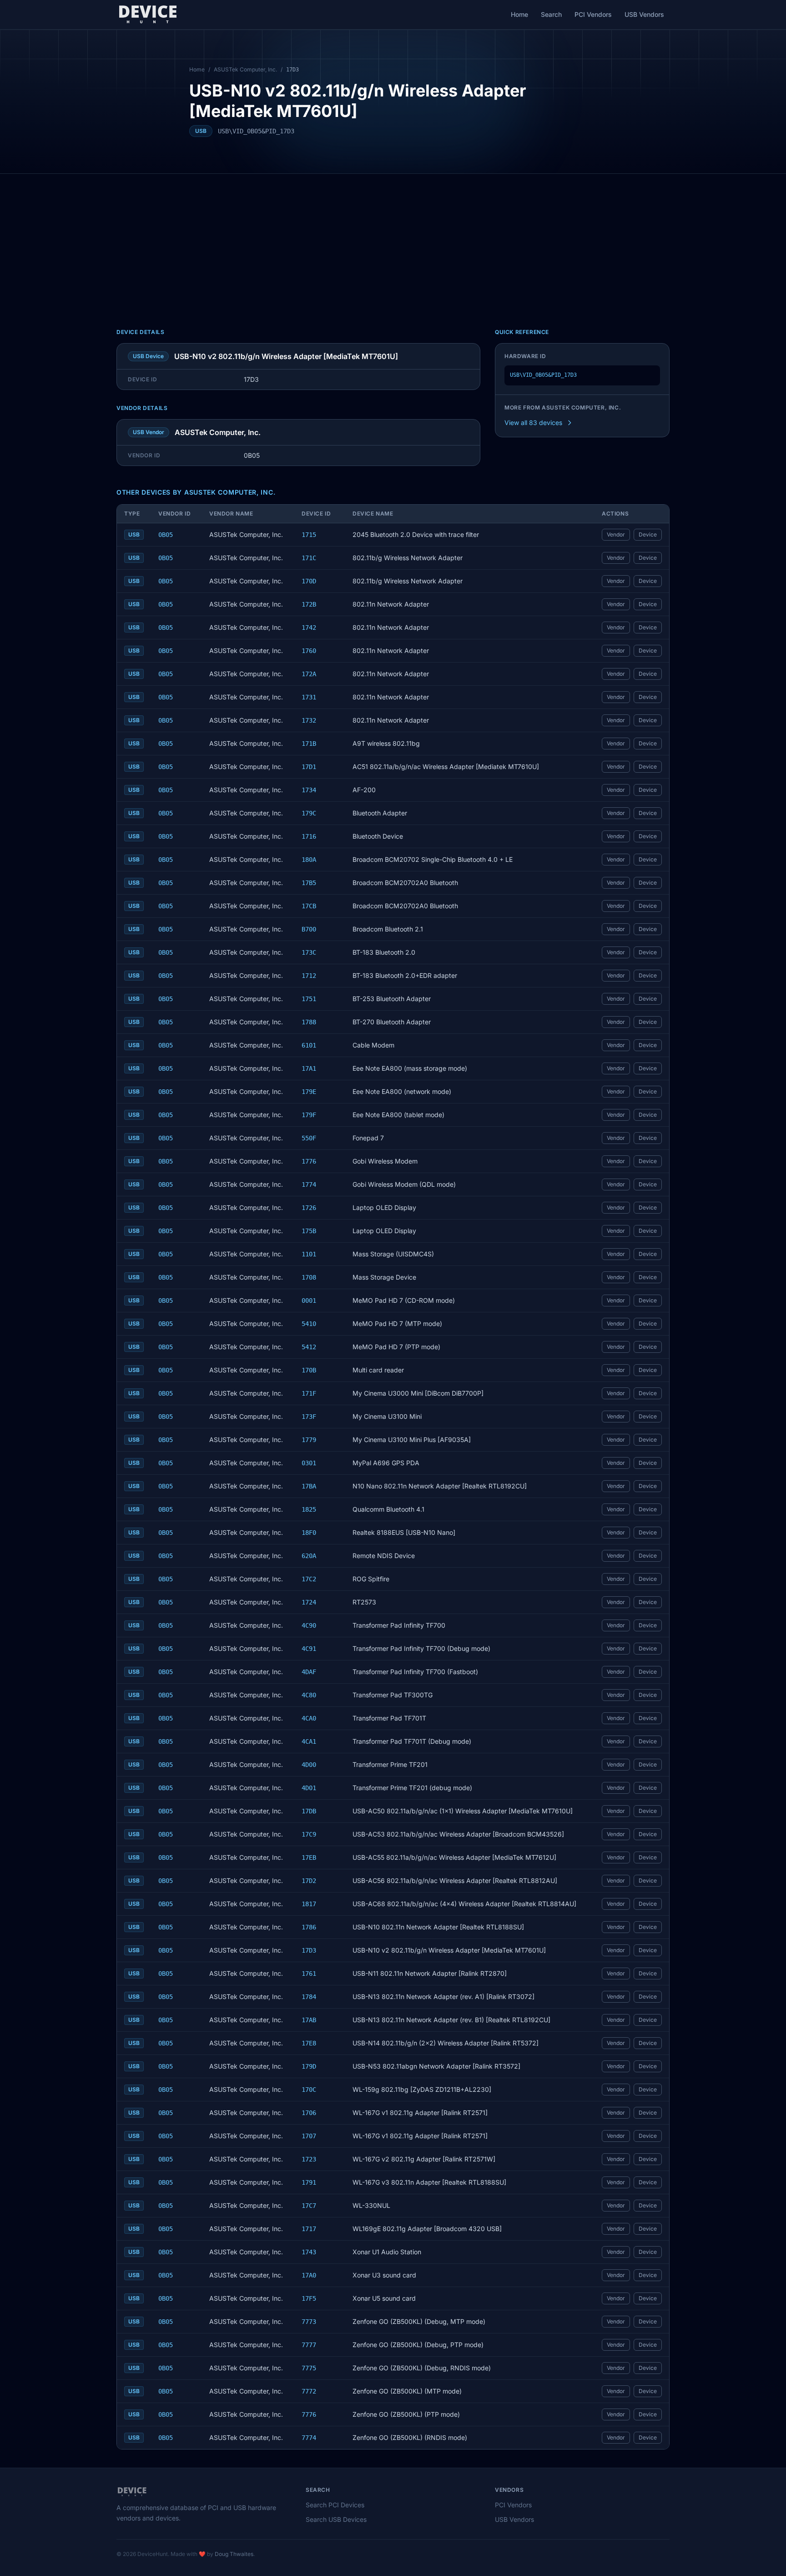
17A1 (309, 1068)
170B (309, 1370)
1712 (309, 976)
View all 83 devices (533, 423)
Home (519, 14)
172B (309, 604)
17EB (309, 1857)
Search (551, 14)
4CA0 (309, 1718)
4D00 (309, 1765)
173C (309, 952)
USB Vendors (644, 14)
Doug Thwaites (234, 2554)
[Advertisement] (393, 242)
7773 (309, 2322)
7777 (309, 2345)
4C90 (309, 1625)
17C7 (309, 2206)
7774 (309, 2438)
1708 (309, 1277)
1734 (309, 790)
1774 (309, 1184)
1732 (309, 720)
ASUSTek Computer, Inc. (245, 69)
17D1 (309, 767)
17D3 (309, 1950)
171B (309, 744)
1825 (309, 1509)
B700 (309, 929)
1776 (309, 1161)
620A (309, 1556)
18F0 (309, 1533)
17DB (309, 1811)
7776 (309, 2414)
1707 (309, 2136)
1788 (309, 1022)
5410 (309, 1324)
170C (309, 2090)
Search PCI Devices (335, 2505)
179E (309, 1092)
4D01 (309, 1788)
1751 (309, 999)
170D (309, 581)
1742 (309, 628)
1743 (309, 2252)
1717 (309, 2229)
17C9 (309, 1834)
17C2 (309, 1579)
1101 (309, 1254)
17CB (309, 906)
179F (309, 1115)
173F (309, 1417)
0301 (309, 1463)
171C (309, 558)
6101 (309, 1045)
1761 (309, 1974)
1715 (309, 535)
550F (309, 1138)
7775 (309, 2368)
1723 (309, 2159)
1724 (309, 1602)
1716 (309, 836)
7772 (309, 2391)
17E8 (309, 2043)
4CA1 (309, 1741)
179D (309, 2066)
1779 (309, 1440)
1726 (309, 1208)
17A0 (309, 2275)
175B (309, 1231)
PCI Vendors (593, 14)
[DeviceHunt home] (148, 15)
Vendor (616, 534)
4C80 (309, 1695)
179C (309, 813)
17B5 (309, 883)
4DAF (309, 1672)
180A (309, 860)
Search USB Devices (336, 2519)
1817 (309, 1904)
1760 (309, 651)
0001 (309, 1301)
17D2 (309, 1881)
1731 (309, 697)
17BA (309, 1486)
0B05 (166, 535)
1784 (309, 1997)
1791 (309, 2182)
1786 (309, 1927)
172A (309, 674)
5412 (309, 1347)
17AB (309, 2020)
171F (309, 1393)
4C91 (309, 1649)
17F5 (309, 2298)
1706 (309, 2113)
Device (648, 534)
